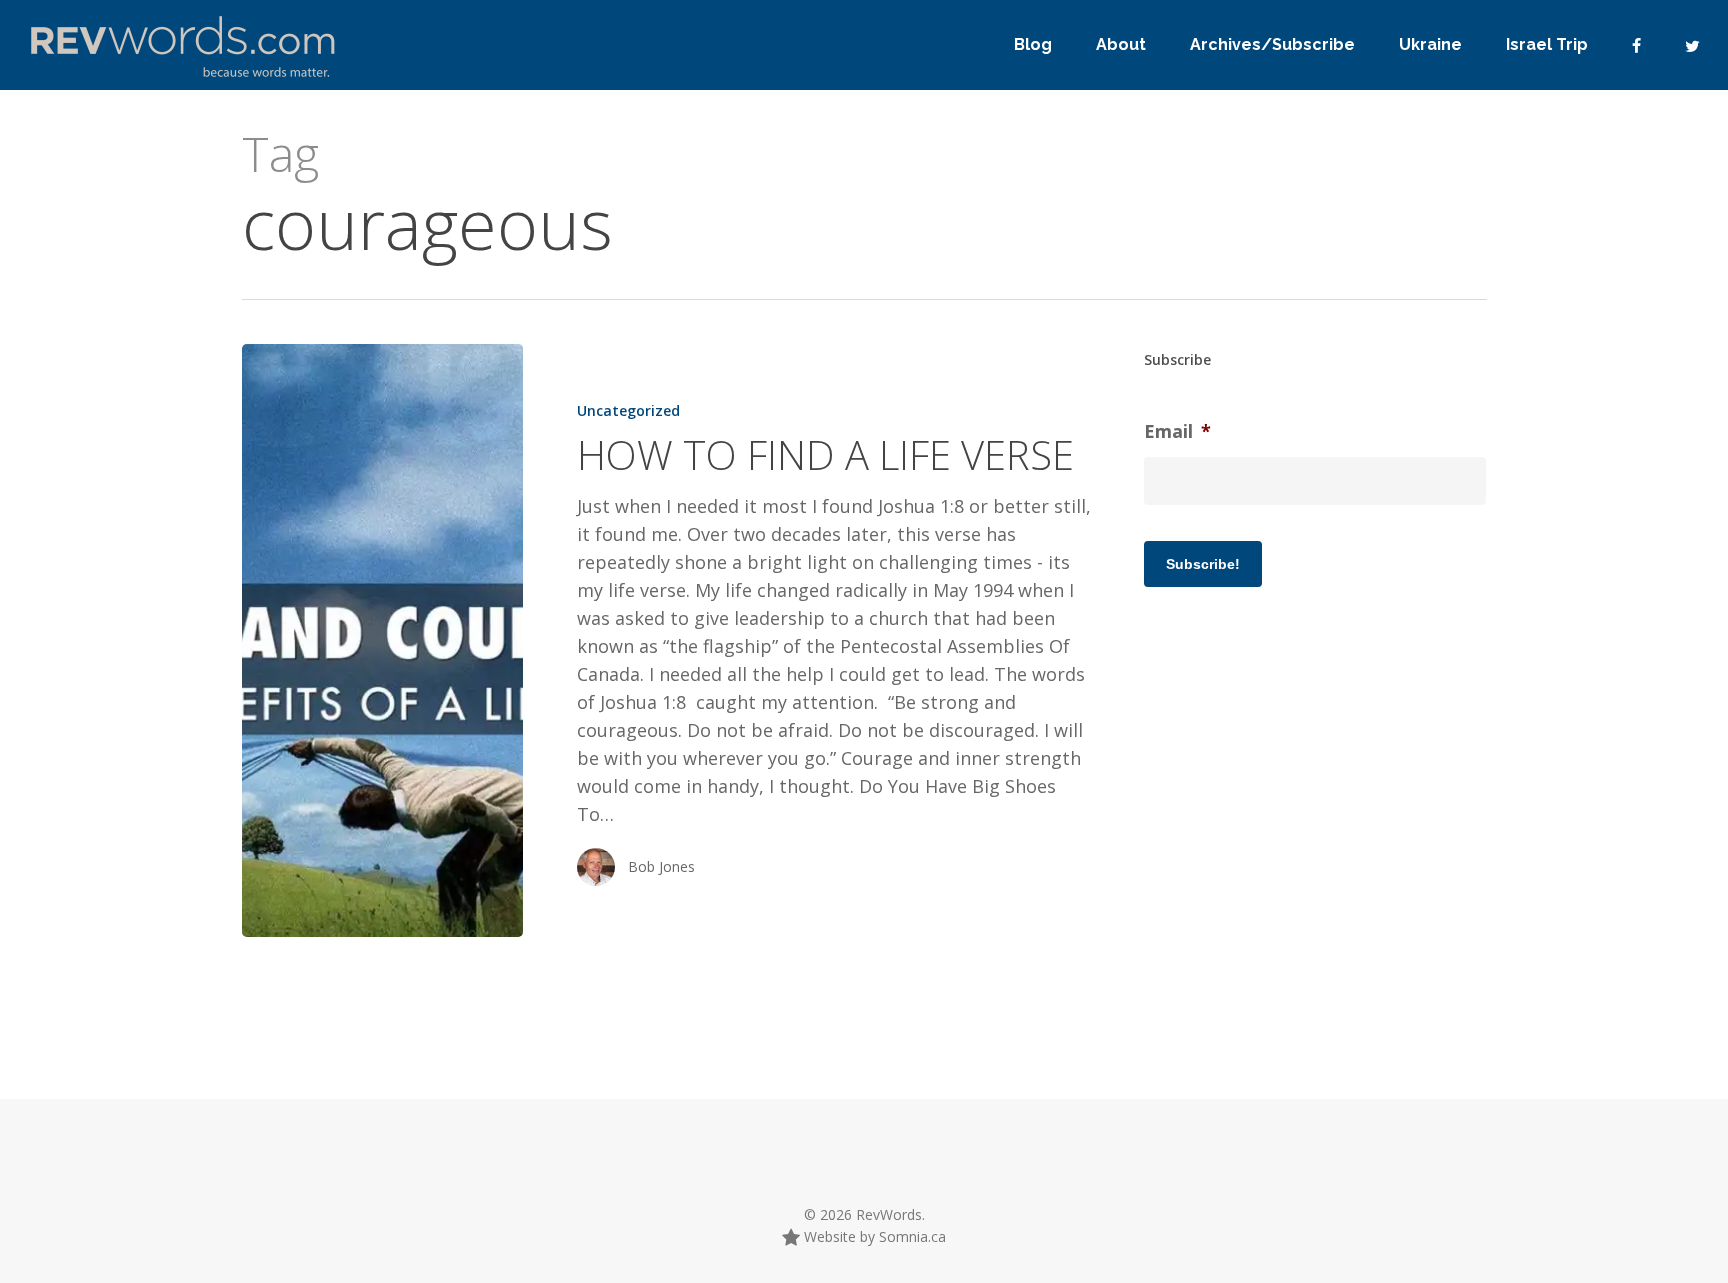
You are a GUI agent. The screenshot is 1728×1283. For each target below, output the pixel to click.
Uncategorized (628, 410)
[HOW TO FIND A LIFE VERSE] (382, 640)
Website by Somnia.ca (873, 1236)
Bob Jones (661, 866)
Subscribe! (1203, 564)
